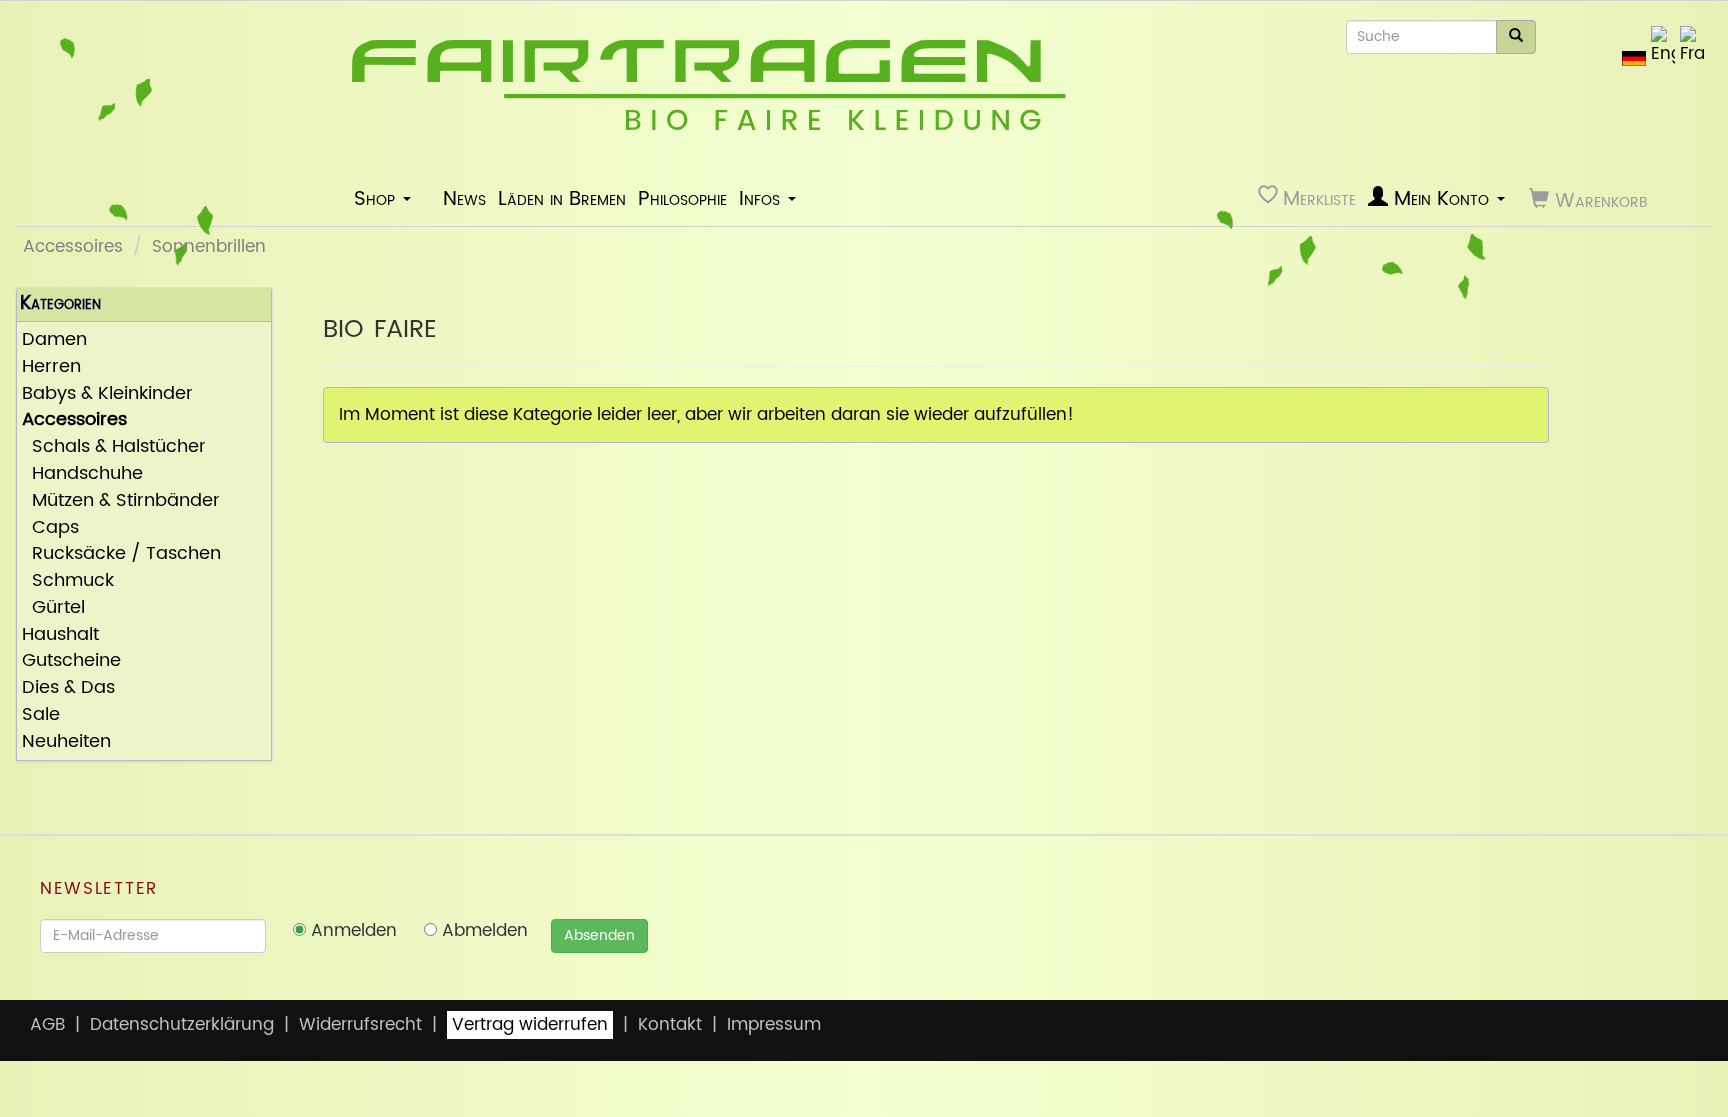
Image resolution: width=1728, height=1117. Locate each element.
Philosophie (682, 199)
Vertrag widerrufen (530, 1025)
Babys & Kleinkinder (107, 394)
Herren (51, 367)
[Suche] (1516, 37)
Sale (41, 715)
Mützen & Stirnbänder (121, 501)
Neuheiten (66, 742)
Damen (54, 340)
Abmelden (482, 931)
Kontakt (670, 1025)
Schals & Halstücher (114, 447)
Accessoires (73, 247)
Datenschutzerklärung (182, 1025)
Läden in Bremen (562, 199)
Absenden (599, 935)
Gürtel (53, 608)
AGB (47, 1025)
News (464, 199)
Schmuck (68, 581)
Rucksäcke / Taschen (121, 554)
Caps (50, 528)
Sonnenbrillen (209, 247)
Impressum (774, 1025)
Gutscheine (71, 661)
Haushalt (60, 635)
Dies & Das (68, 688)
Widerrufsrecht (360, 1025)
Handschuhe (82, 474)
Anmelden (351, 931)
